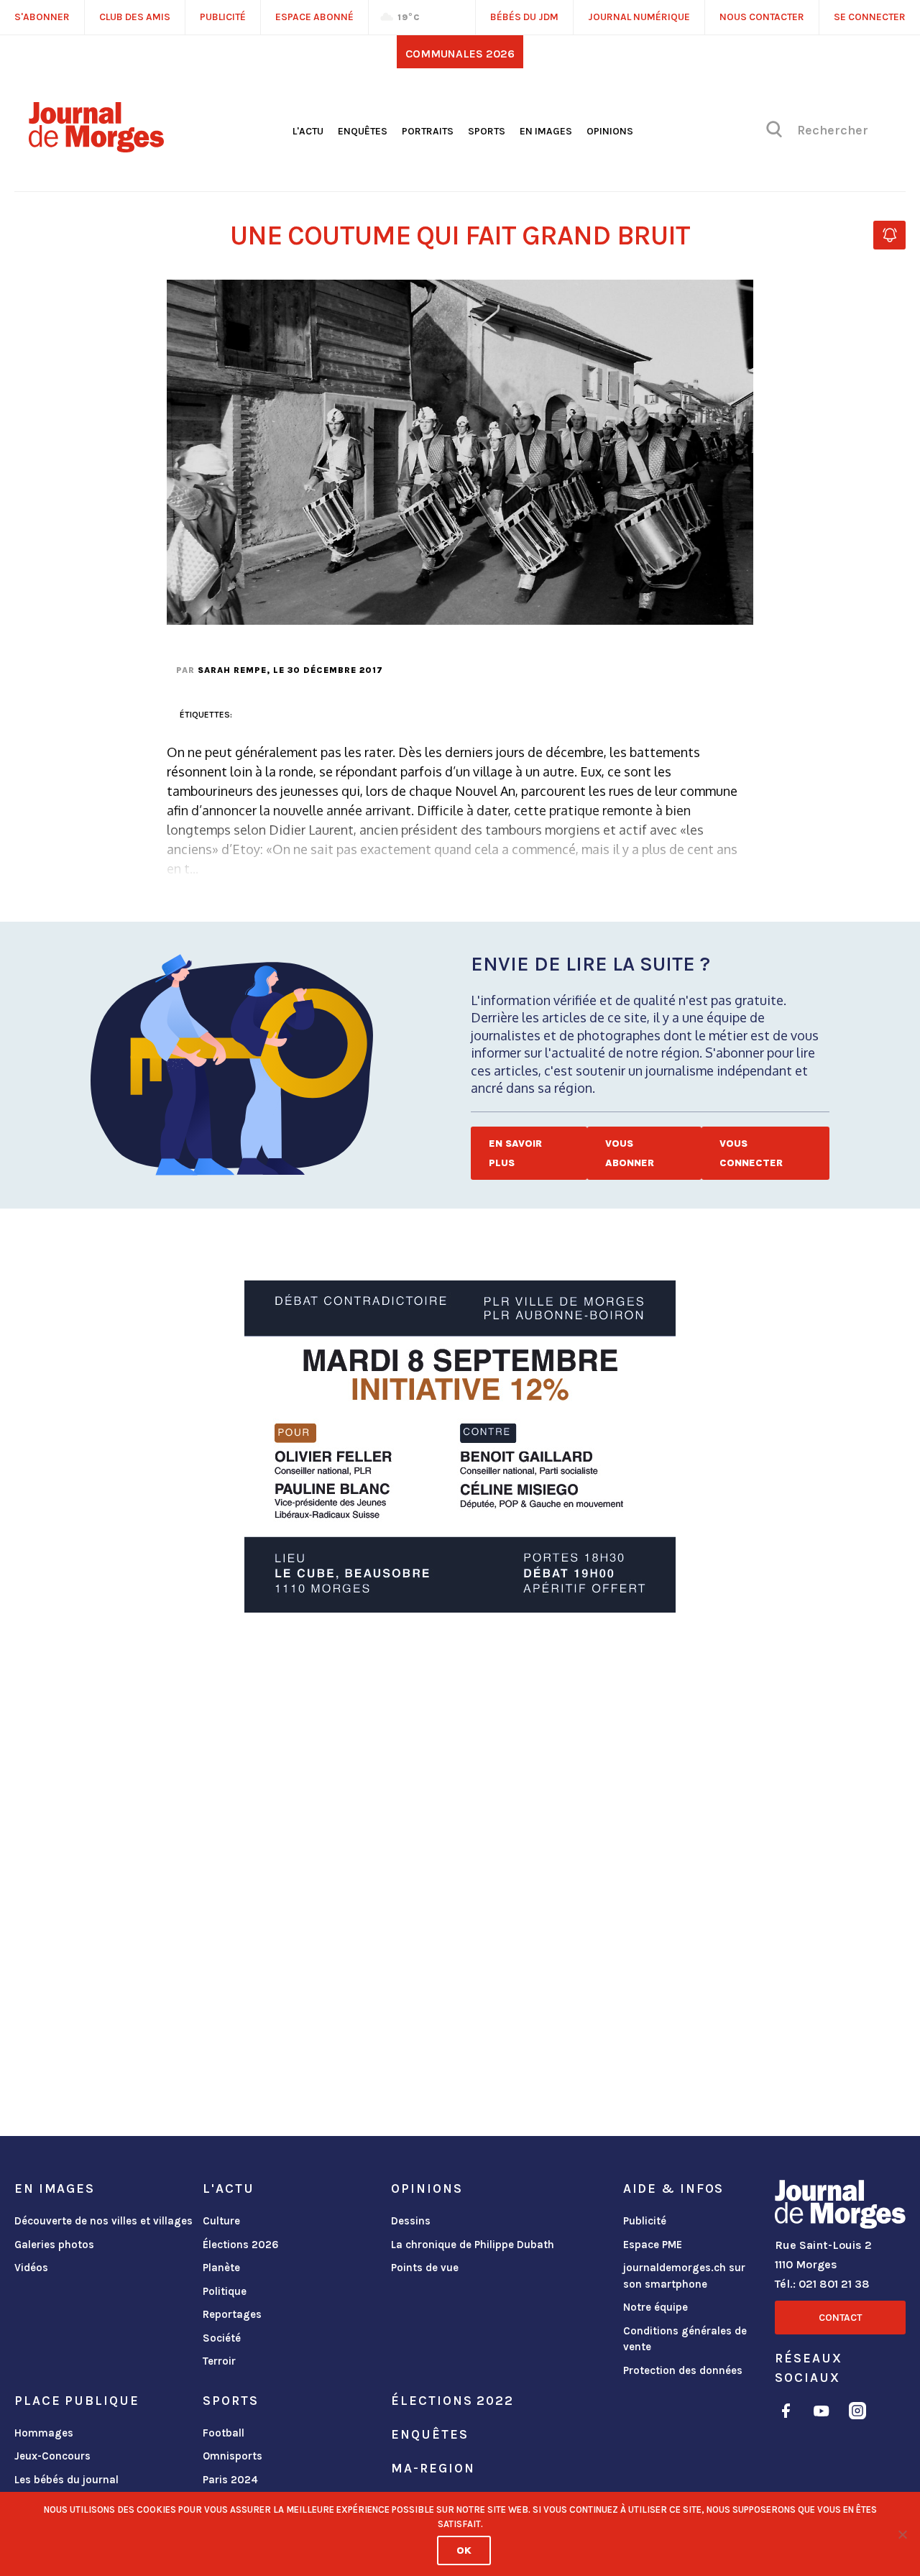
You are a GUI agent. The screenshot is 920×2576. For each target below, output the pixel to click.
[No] (902, 2534)
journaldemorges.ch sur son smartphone (684, 2276)
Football (224, 2433)
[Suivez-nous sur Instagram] (857, 2413)
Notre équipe (655, 2307)
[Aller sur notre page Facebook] (786, 2413)
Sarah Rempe (232, 670)
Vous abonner (630, 1153)
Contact (840, 2318)
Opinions (610, 131)
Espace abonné (314, 17)
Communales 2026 (460, 54)
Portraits (428, 131)
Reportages (232, 2314)
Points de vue (425, 2268)
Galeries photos (54, 2245)
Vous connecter (751, 1153)
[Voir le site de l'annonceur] (460, 1447)
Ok (464, 2550)
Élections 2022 (452, 2401)
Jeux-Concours (52, 2456)
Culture (221, 2221)
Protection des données (683, 2370)
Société (222, 2338)
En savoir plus (515, 1153)
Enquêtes (363, 131)
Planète (221, 2268)
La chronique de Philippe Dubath (473, 2245)
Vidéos (31, 2268)
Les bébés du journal (66, 2480)
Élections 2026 (241, 2245)
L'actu (308, 131)
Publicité (645, 2221)
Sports (487, 131)
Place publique (77, 2401)
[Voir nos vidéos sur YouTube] (822, 2413)
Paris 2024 (230, 2480)
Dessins (411, 2221)
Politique (225, 2291)
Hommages (44, 2433)
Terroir (219, 2361)
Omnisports (233, 2456)
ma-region (433, 2468)
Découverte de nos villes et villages (103, 2221)
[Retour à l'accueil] (840, 2207)
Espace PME (653, 2245)
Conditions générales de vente (685, 2339)
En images (546, 131)
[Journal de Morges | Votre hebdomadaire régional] (96, 147)
